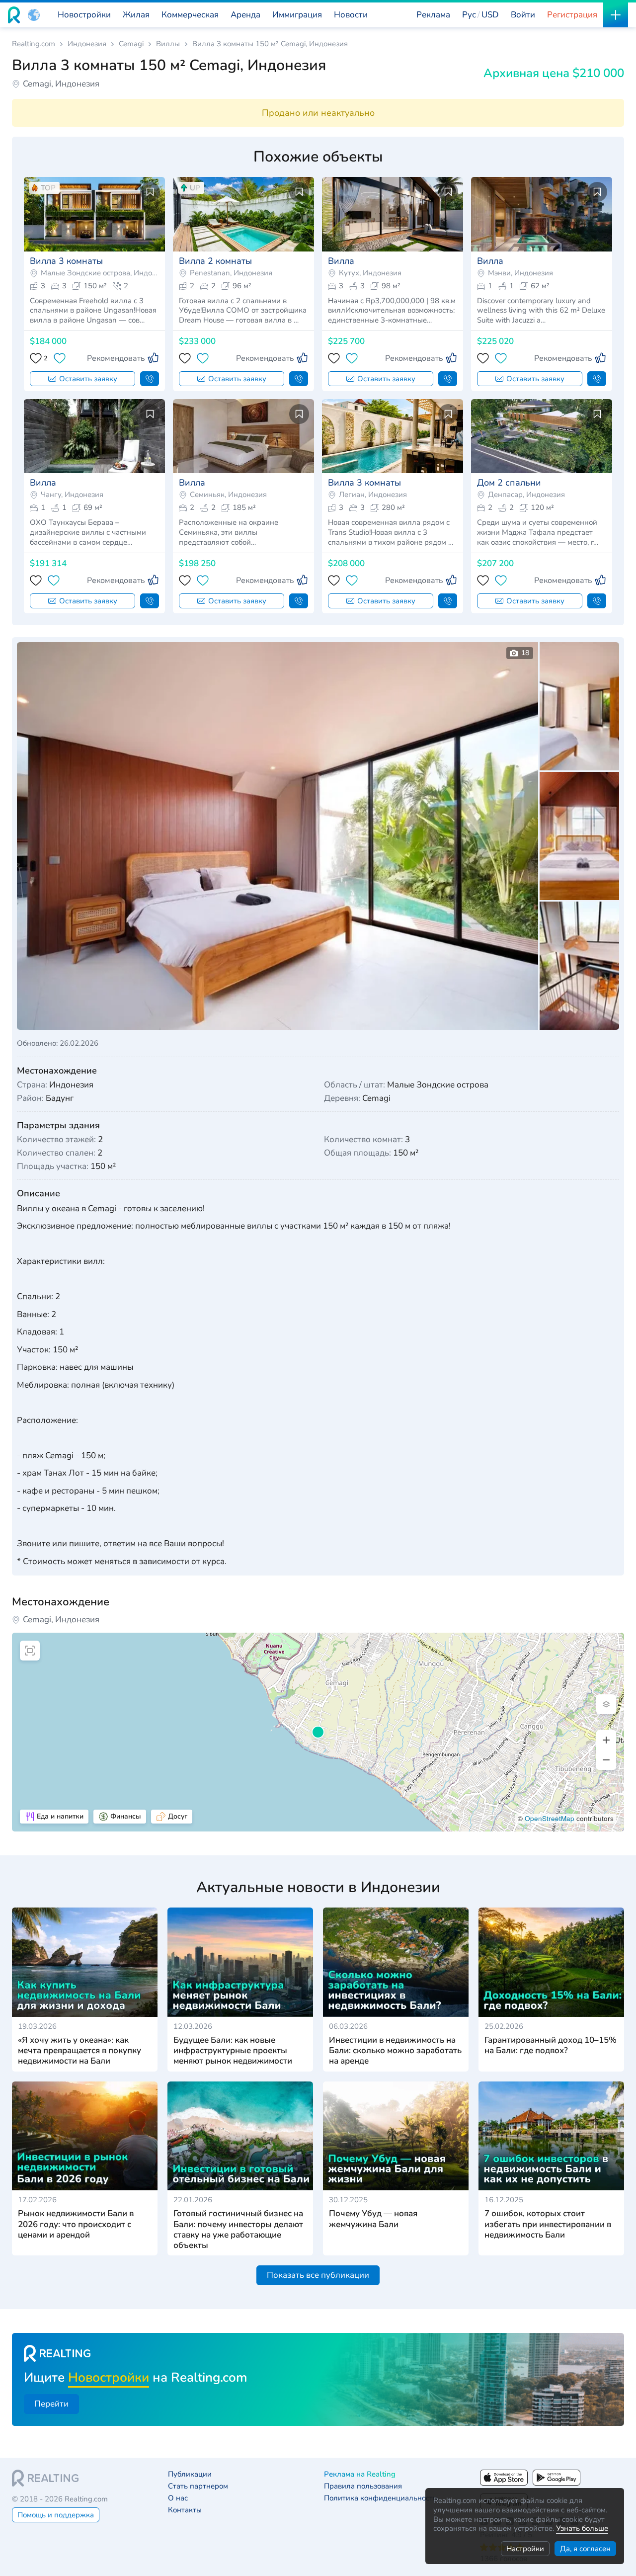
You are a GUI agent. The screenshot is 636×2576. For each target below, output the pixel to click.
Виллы (168, 44)
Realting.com (34, 44)
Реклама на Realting (360, 2474)
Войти (523, 15)
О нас (178, 2498)
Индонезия (87, 44)
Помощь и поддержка (56, 2515)
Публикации (190, 2474)
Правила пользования (363, 2486)
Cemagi (131, 44)
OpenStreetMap (550, 1818)
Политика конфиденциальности (381, 2498)
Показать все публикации (318, 2275)
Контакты (185, 2510)
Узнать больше (582, 2528)
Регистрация (572, 15)
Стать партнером (198, 2486)
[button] (34, 15)
